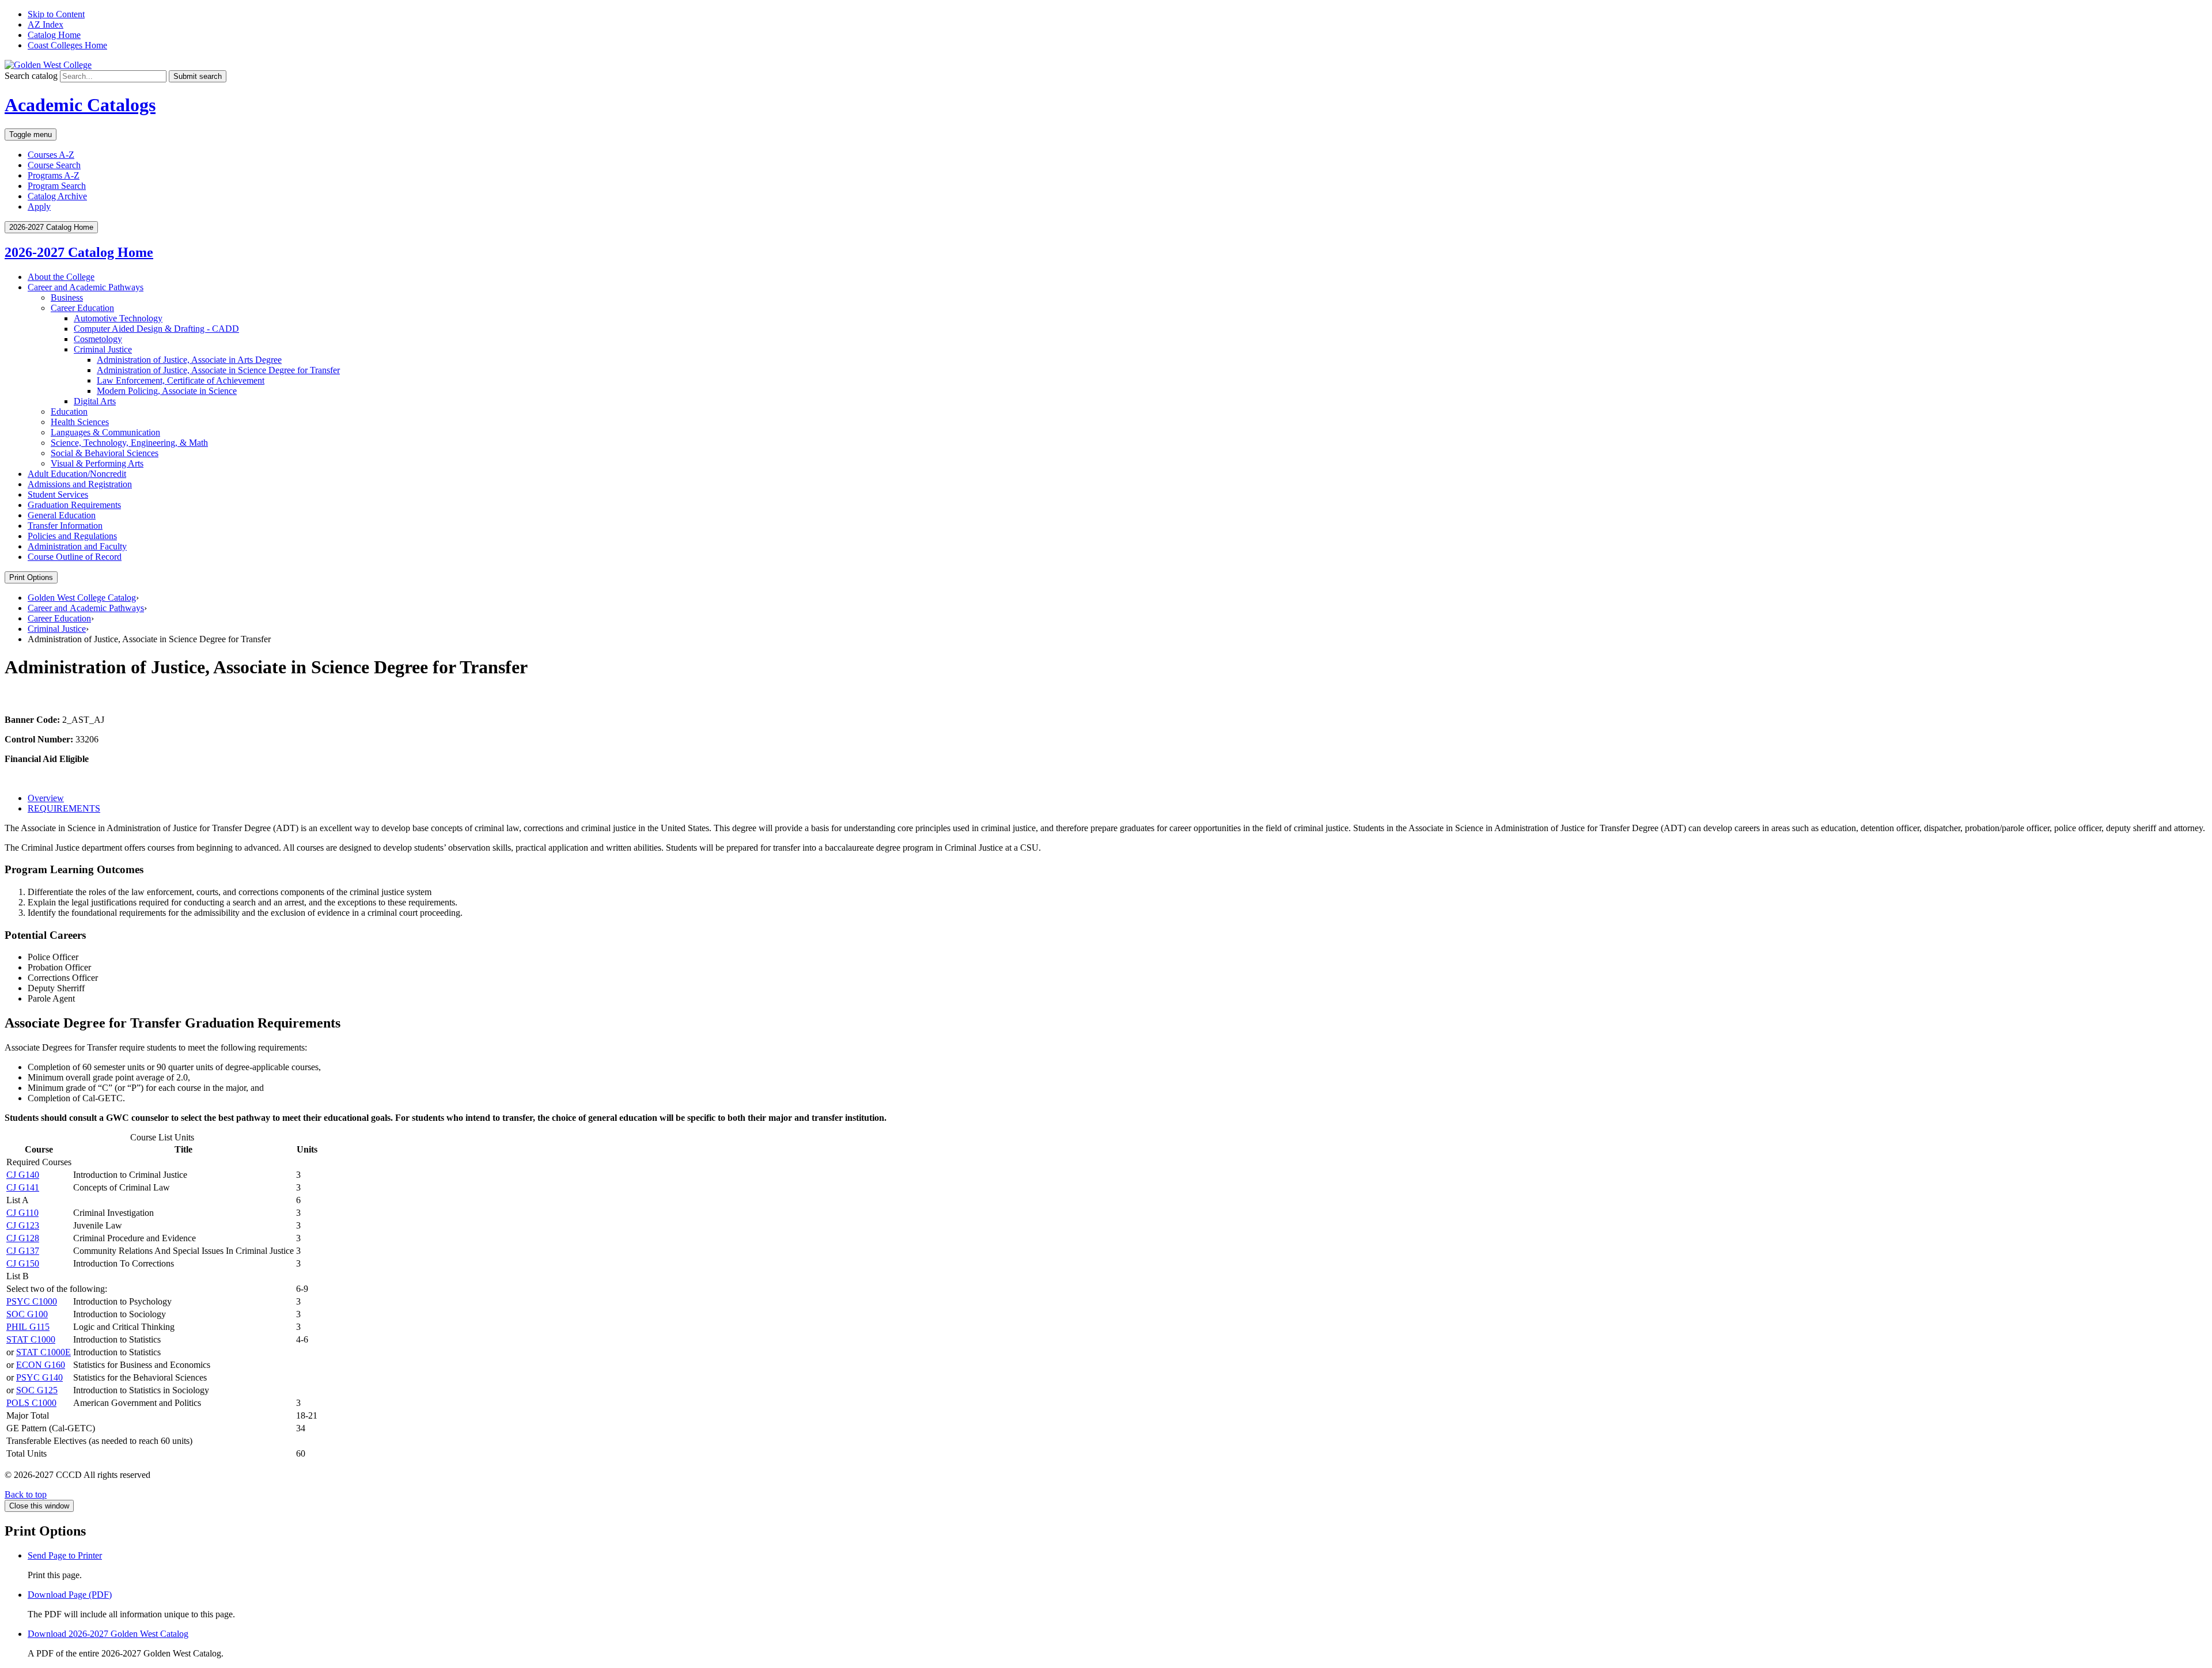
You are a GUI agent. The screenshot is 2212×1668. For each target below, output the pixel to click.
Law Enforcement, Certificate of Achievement (181, 380)
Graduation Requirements (74, 505)
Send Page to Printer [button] (65, 1555)
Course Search (54, 165)
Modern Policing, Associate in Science (167, 391)
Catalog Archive (57, 196)
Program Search (57, 186)
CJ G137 (23, 1251)
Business (67, 297)
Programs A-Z (54, 175)
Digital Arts (95, 401)
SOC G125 (37, 1390)
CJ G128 (23, 1238)
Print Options (31, 577)
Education (69, 412)
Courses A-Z (51, 155)
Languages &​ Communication (105, 432)
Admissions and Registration (80, 484)
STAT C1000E (43, 1352)
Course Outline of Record (75, 557)
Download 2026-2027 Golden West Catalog (108, 1634)
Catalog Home (54, 35)
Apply (39, 206)
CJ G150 (23, 1263)
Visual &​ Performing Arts (97, 463)
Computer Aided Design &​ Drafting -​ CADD (156, 329)
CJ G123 (23, 1225)
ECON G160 (41, 1365)
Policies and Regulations (72, 536)
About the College (61, 277)
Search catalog (31, 76)
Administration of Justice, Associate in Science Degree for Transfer (218, 370)
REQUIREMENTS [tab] (64, 808)
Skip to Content (56, 14)
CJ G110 (22, 1213)
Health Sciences (80, 422)
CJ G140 (23, 1175)
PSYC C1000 (32, 1301)
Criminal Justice (103, 349)
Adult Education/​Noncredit (77, 474)
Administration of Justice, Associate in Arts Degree (189, 360)
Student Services (58, 494)
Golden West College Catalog (82, 598)
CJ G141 (23, 1187)
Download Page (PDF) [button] (70, 1595)
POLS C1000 (31, 1403)
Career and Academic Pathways (86, 287)
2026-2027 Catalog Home (79, 252)
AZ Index (46, 24)
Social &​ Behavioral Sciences (105, 453)
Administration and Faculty (77, 546)
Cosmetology (98, 339)
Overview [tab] (46, 798)
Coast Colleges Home (67, 45)
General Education (62, 515)
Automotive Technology (118, 318)
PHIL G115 (28, 1327)
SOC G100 (27, 1314)
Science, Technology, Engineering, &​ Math (129, 443)
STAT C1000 (31, 1339)
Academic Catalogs (80, 105)
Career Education (82, 308)
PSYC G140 (39, 1377)
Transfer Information (65, 526)
